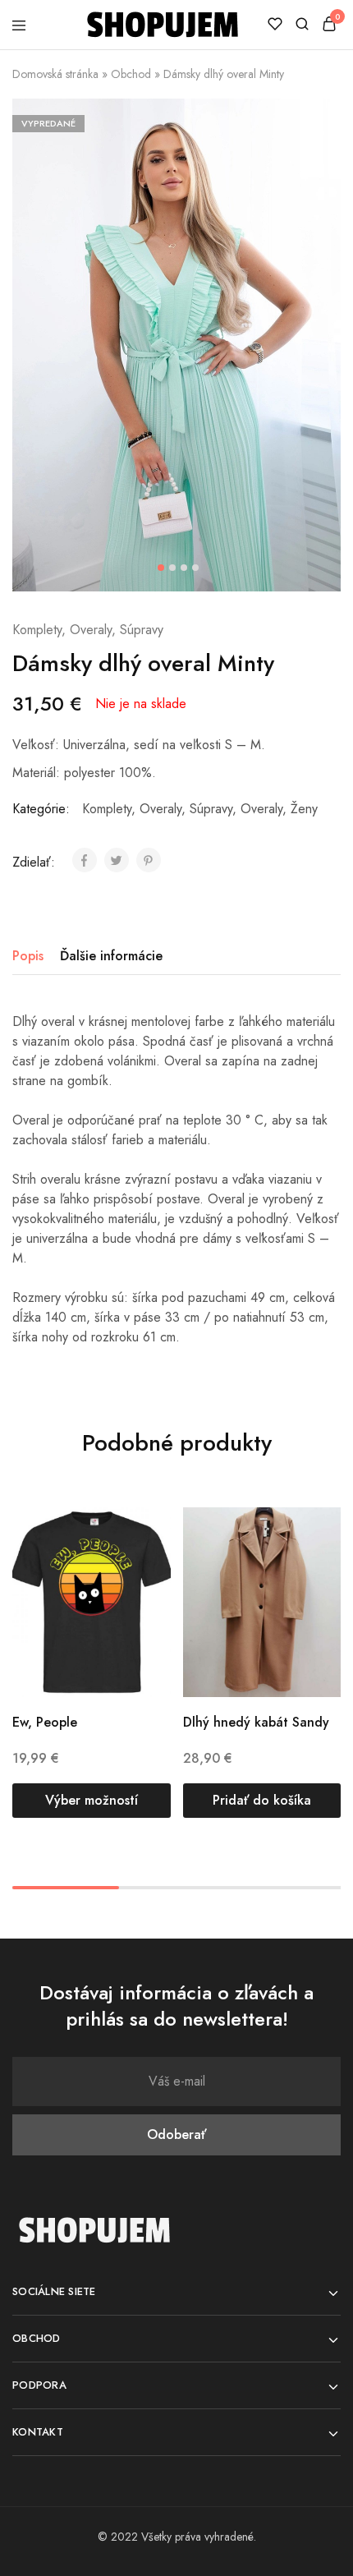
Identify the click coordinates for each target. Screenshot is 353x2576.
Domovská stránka (55, 74)
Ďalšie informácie (111, 956)
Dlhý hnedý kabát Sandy (256, 1722)
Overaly (261, 809)
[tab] (32, 956)
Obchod (131, 74)
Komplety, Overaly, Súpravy (88, 630)
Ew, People (45, 1722)
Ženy (304, 809)
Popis (28, 956)
